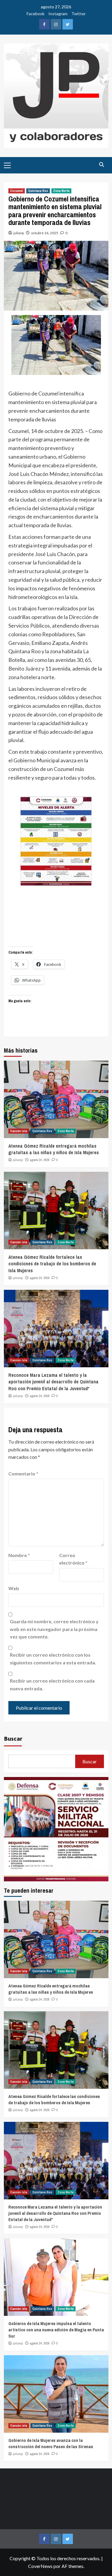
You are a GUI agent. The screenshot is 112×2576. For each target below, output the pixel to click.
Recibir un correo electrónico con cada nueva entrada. (52, 1685)
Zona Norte (61, 191)
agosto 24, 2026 (40, 1160)
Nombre (19, 1555)
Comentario (23, 1474)
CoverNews (40, 2566)
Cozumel (17, 191)
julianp (19, 233)
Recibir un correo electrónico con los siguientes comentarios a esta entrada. (53, 1659)
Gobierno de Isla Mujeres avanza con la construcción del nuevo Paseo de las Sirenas (51, 2443)
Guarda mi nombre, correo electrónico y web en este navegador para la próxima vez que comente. (54, 1629)
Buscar (13, 1738)
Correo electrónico (73, 1559)
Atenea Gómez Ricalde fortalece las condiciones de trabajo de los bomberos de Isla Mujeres (52, 1264)
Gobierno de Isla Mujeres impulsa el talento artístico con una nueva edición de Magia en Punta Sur (56, 2330)
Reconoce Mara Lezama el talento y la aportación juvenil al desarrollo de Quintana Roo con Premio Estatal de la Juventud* (53, 1382)
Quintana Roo (38, 191)
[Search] (102, 165)
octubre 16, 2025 (45, 233)
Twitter (79, 14)
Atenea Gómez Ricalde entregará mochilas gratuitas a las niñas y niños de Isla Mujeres (54, 1149)
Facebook (36, 14)
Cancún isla (19, 1131)
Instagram (58, 14)
